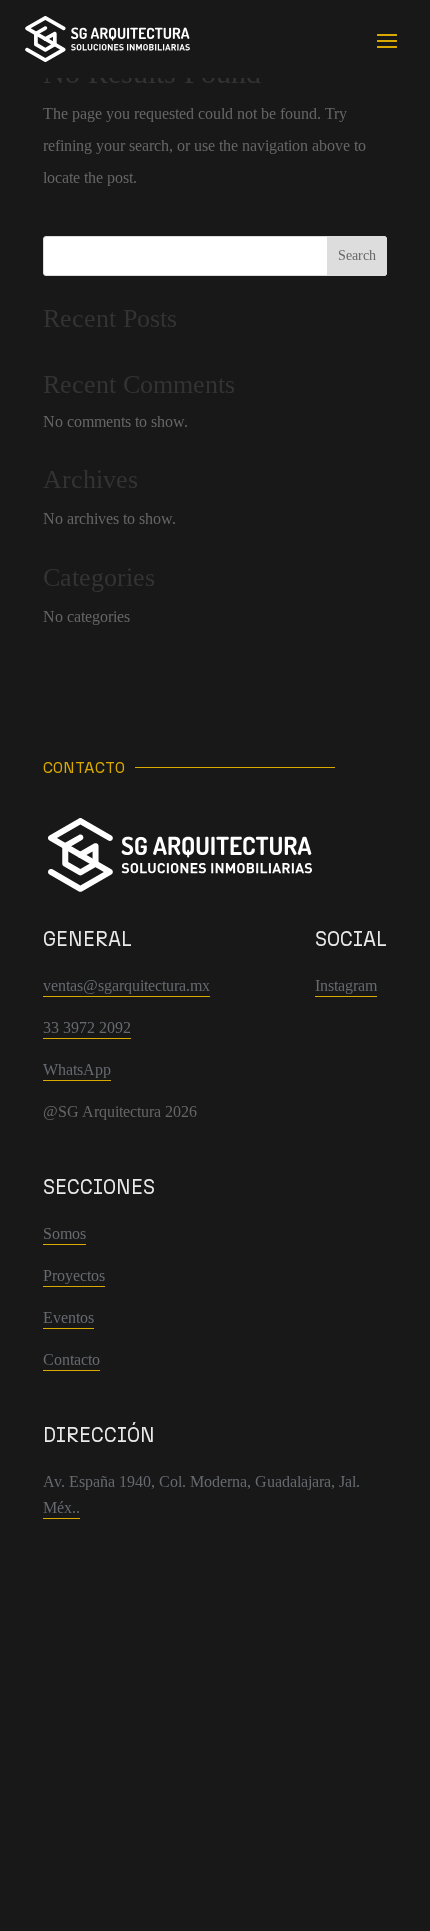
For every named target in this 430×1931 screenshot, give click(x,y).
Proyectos (74, 1275)
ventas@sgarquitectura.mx (126, 985)
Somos (64, 1233)
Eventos (68, 1317)
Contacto (71, 1359)
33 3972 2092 (87, 1027)
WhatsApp (77, 1069)
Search (357, 255)
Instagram (346, 985)
